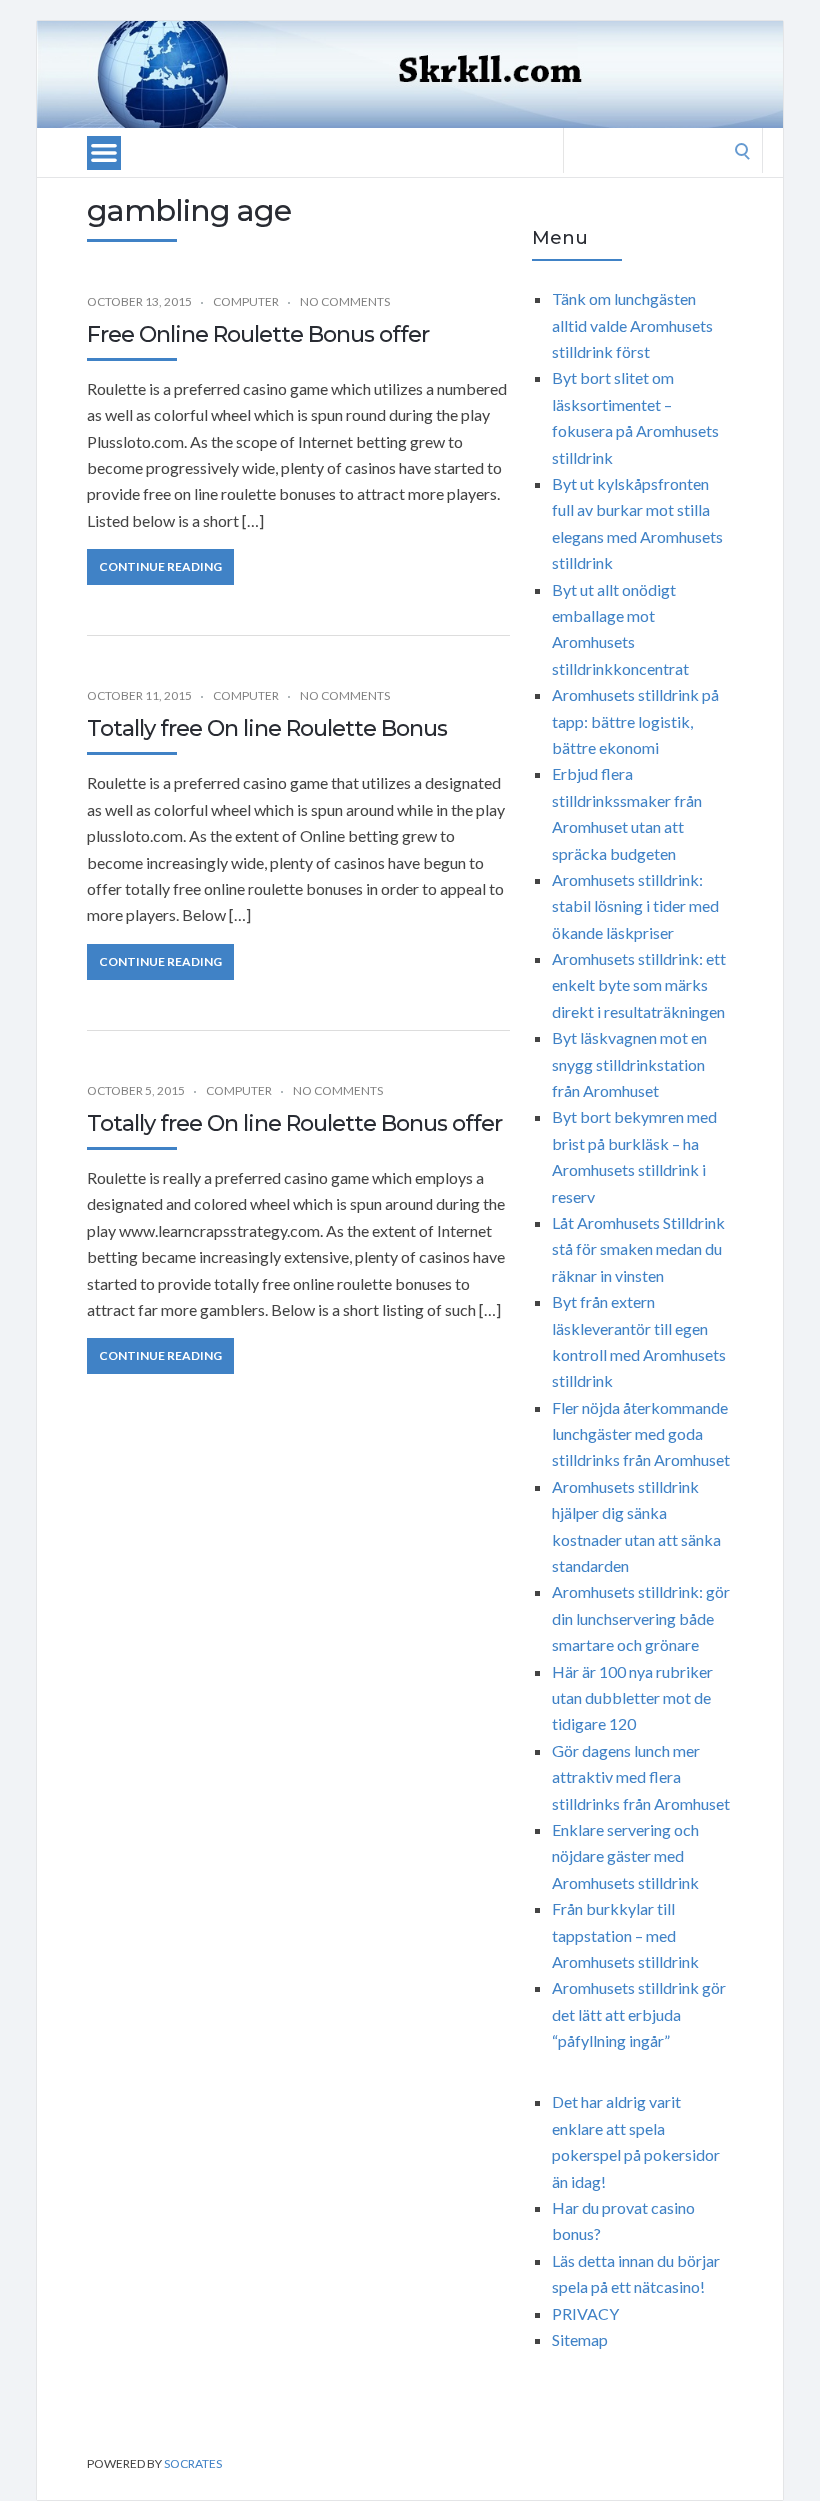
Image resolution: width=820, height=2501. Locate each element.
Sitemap (580, 2339)
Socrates (193, 2463)
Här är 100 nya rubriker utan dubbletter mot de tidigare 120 (632, 1698)
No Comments (345, 301)
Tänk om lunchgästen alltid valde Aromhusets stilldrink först (632, 325)
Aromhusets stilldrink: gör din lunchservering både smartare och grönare (641, 1618)
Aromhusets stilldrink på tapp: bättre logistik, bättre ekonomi (635, 721)
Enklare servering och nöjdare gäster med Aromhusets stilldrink (625, 1856)
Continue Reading (160, 566)
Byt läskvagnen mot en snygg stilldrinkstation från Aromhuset (629, 1064)
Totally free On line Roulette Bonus (267, 728)
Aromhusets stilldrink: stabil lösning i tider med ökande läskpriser (635, 906)
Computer (246, 301)
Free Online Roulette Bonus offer (258, 334)
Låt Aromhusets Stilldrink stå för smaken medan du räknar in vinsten (638, 1249)
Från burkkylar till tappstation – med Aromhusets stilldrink (625, 1935)
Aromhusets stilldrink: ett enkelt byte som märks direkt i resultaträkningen (639, 985)
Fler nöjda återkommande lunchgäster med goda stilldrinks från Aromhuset (641, 1434)
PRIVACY (585, 2313)
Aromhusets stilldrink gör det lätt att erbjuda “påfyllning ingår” (639, 2014)
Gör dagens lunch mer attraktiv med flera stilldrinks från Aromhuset (641, 1777)
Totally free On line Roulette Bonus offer (294, 1123)
